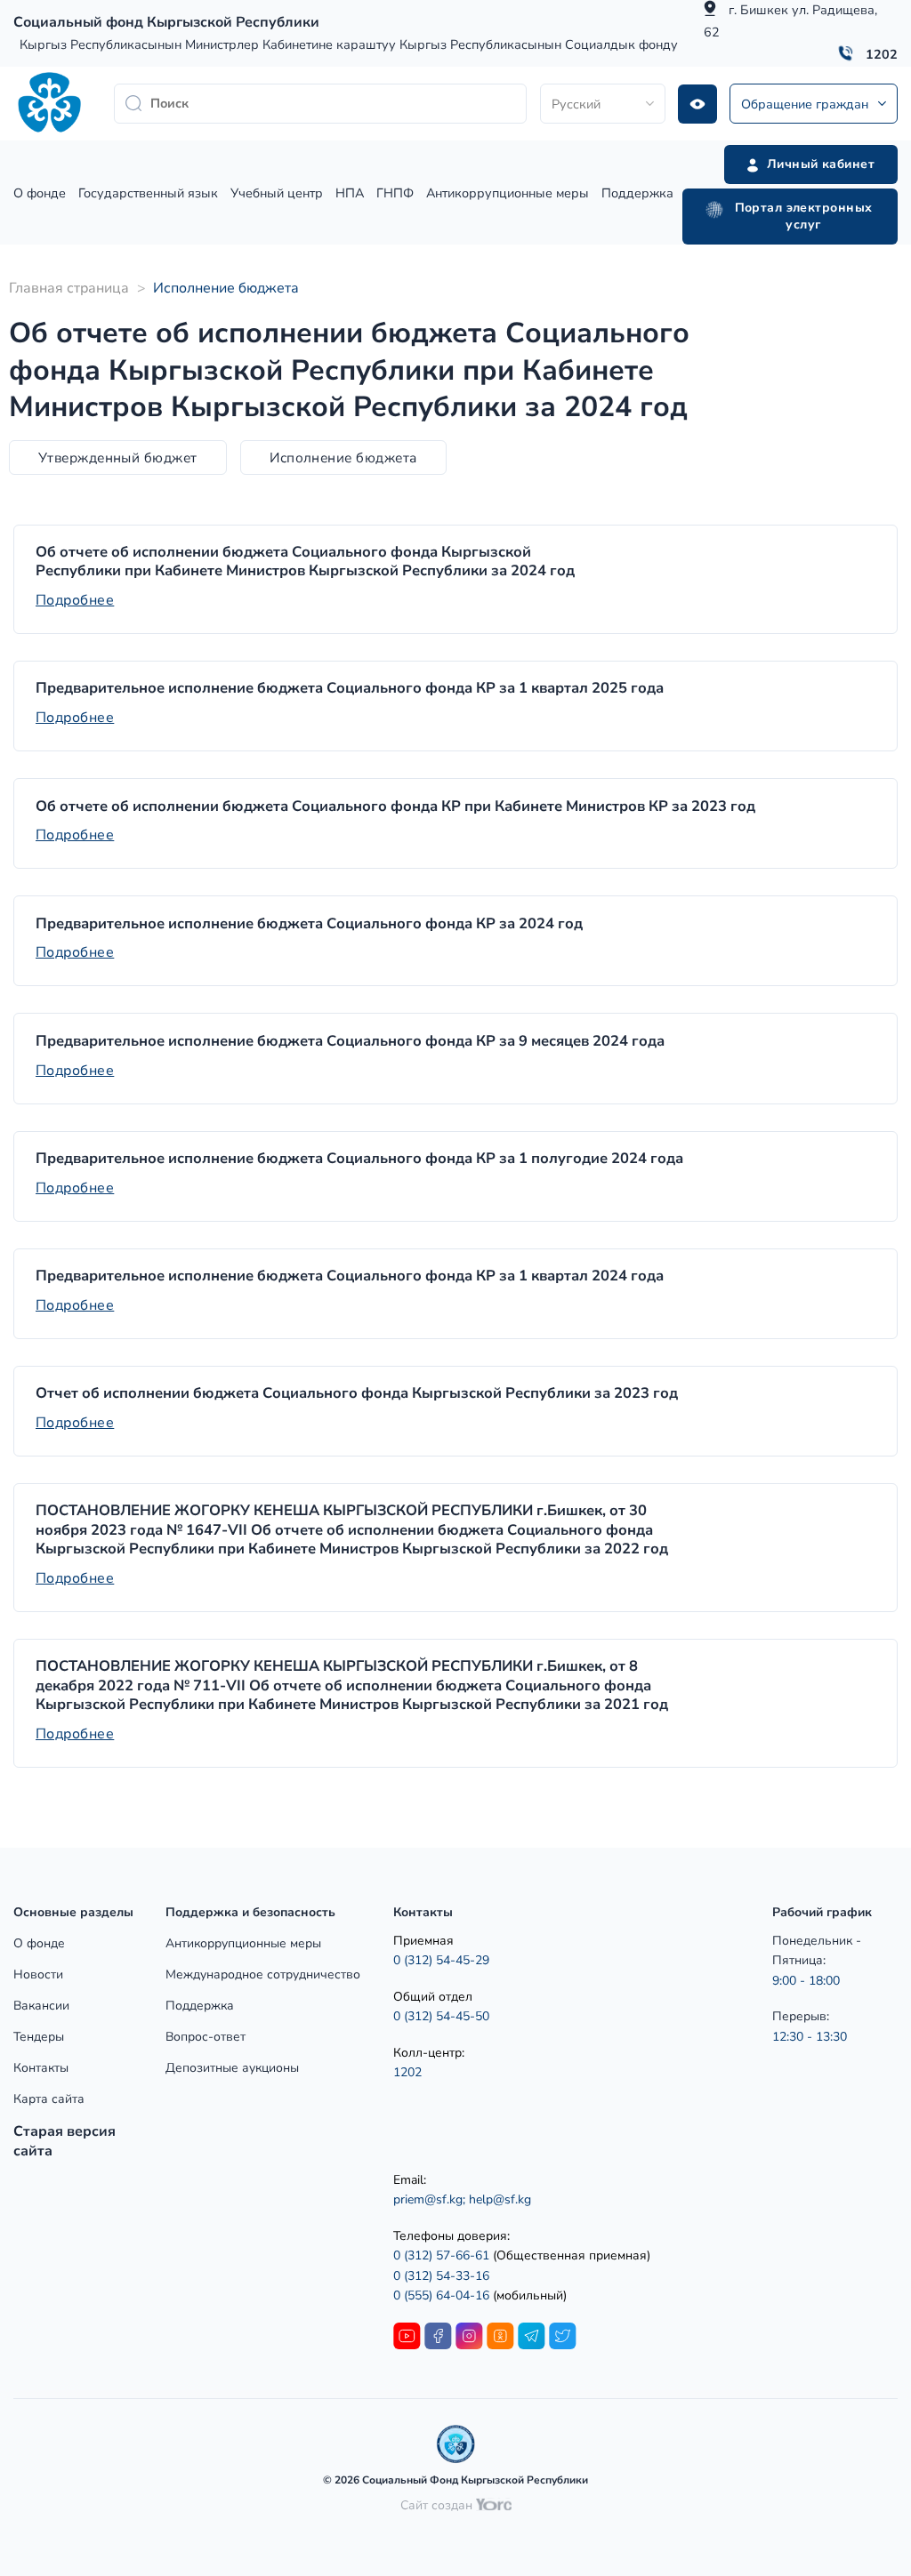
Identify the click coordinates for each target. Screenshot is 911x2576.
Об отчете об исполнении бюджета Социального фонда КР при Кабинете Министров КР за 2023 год (395, 807)
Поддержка (637, 193)
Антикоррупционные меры (508, 193)
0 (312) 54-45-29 (441, 1960)
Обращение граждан (805, 104)
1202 (882, 54)
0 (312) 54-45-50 (441, 2016)
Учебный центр (277, 193)
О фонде (40, 193)
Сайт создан (438, 2505)
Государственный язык (148, 193)
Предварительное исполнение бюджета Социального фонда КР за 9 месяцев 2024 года (350, 1041)
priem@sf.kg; (429, 2199)
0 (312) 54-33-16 (441, 2276)
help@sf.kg (500, 2199)
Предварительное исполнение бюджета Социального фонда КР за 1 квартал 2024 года (350, 1276)
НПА (350, 193)
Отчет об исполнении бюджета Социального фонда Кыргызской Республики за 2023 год (357, 1393)
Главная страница (69, 288)
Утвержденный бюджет (118, 457)
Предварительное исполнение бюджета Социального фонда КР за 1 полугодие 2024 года (359, 1159)
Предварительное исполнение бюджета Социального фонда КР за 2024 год (309, 924)
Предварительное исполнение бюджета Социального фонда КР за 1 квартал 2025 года (350, 688)
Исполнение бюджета (343, 457)
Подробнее (75, 600)
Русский (576, 104)
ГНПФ (395, 193)
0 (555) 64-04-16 (443, 2295)
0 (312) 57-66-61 (441, 2255)
